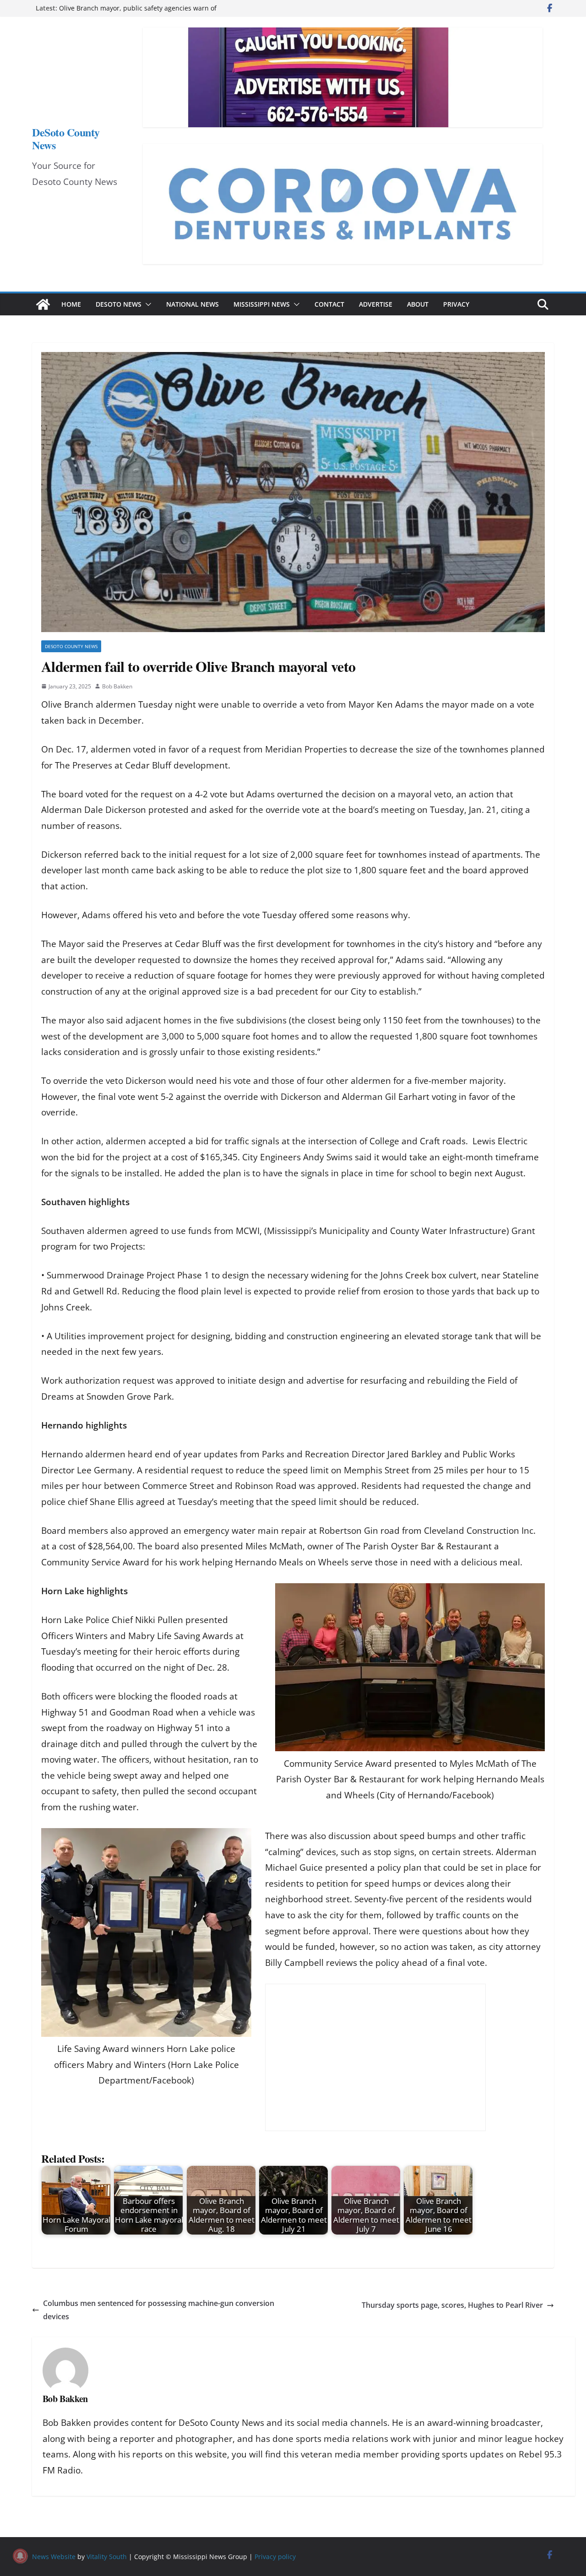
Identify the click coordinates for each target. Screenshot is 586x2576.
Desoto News (119, 304)
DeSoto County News (66, 138)
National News (193, 304)
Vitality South (107, 2557)
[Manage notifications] (20, 2556)
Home (71, 304)
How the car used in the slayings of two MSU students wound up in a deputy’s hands (142, 13)
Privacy (456, 304)
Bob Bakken (117, 686)
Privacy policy (275, 2557)
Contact (329, 304)
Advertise (376, 304)
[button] (146, 304)
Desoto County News (71, 646)
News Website (54, 2557)
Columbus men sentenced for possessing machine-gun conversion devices (159, 2310)
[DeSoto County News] (43, 304)
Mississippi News (262, 304)
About (418, 304)
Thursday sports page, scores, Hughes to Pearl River (452, 2305)
